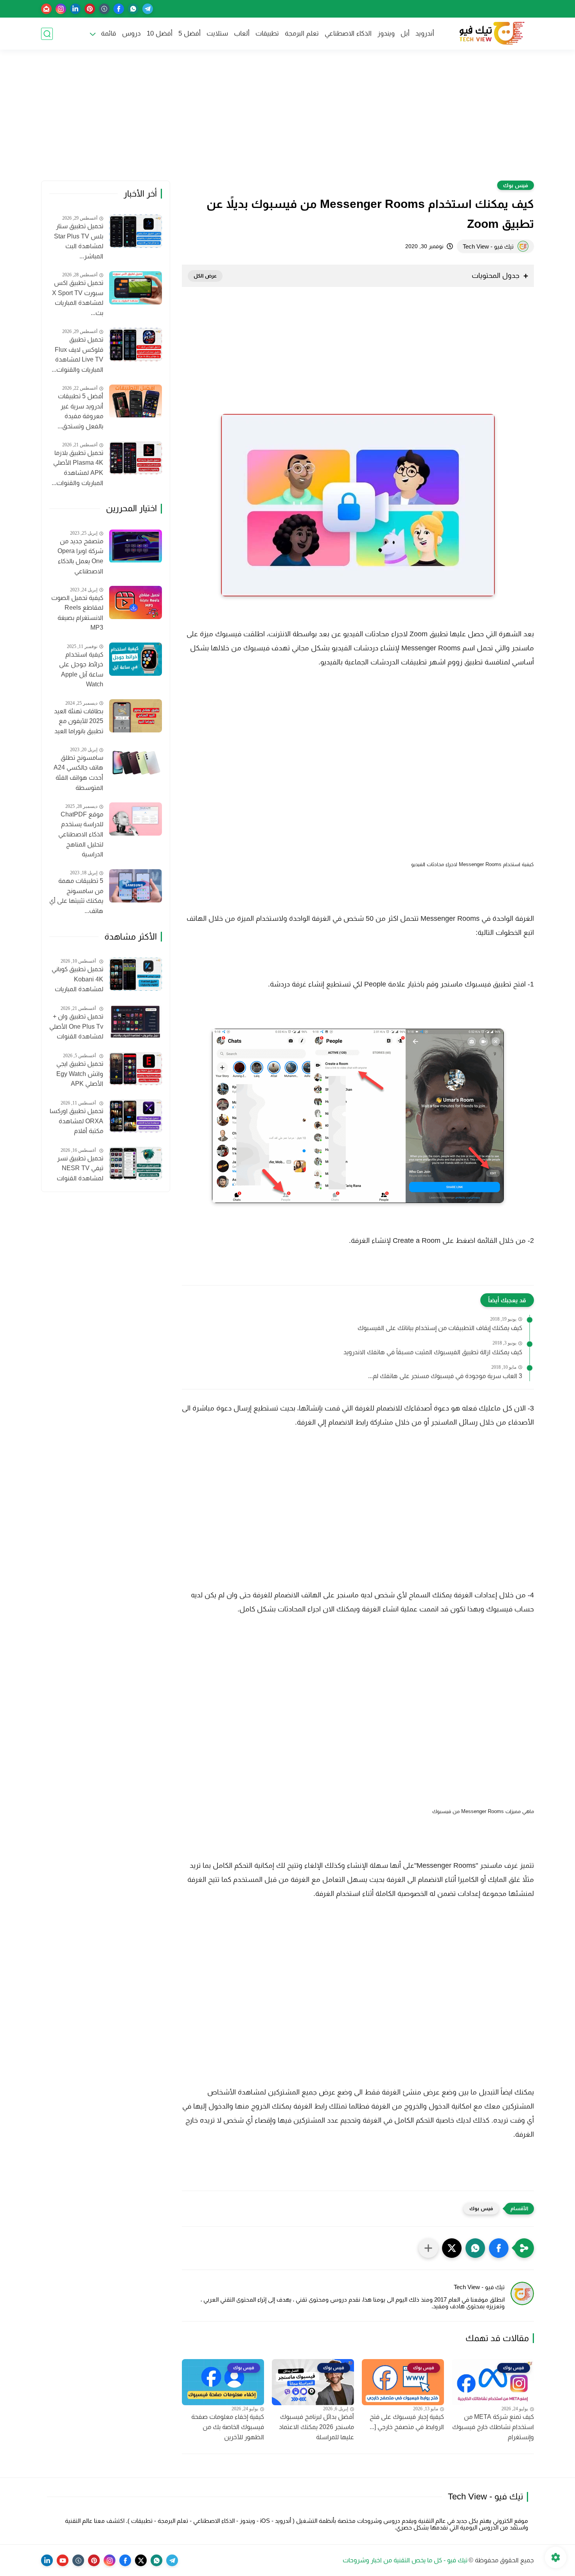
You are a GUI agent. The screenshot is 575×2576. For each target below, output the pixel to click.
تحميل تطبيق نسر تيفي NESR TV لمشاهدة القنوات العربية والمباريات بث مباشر (77, 1169)
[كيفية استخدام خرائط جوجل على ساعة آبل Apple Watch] (136, 659)
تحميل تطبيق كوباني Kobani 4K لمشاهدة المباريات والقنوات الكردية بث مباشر (77, 980)
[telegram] (148, 9)
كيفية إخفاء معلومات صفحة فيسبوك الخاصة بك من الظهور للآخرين (228, 2427)
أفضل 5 (190, 33)
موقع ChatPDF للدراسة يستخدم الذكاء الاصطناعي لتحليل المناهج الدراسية (81, 834)
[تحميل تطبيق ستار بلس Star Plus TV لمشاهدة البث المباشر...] (136, 231)
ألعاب (242, 33)
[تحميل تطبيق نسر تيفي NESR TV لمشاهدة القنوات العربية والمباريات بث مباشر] (136, 1163)
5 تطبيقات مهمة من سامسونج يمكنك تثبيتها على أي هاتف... (76, 896)
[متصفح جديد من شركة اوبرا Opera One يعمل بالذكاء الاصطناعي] (136, 546)
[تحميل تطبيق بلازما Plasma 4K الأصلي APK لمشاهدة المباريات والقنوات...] (136, 458)
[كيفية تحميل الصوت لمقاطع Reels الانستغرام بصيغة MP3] (136, 602)
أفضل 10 (160, 33)
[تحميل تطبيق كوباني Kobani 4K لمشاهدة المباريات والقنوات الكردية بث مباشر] (136, 974)
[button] (499, 2248)
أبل (405, 33)
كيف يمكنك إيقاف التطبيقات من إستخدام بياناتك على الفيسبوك (440, 1328)
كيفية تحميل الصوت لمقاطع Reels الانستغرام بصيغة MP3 (77, 613)
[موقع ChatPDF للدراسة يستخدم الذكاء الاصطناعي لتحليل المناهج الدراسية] (136, 819)
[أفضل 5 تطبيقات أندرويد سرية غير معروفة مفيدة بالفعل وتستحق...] (136, 401)
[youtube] (63, 2560)
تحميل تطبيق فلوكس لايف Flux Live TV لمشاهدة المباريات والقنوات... (77, 354)
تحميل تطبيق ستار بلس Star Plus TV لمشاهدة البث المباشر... (79, 242)
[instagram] (61, 9)
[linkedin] (75, 9)
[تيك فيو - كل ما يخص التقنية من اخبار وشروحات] (491, 34)
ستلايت (217, 33)
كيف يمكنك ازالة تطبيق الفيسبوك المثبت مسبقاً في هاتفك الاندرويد (433, 1352)
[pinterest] (90, 9)
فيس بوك (516, 185)
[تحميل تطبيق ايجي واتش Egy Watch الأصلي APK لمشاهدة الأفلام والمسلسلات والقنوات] (136, 1069)
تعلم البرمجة (302, 33)
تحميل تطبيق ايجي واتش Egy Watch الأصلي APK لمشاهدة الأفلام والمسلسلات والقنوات (80, 1075)
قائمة (109, 33)
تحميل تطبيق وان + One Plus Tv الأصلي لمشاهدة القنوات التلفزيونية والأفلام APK (76, 1028)
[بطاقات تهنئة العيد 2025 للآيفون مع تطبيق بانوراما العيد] (136, 716)
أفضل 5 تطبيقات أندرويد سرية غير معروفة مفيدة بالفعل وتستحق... (80, 411)
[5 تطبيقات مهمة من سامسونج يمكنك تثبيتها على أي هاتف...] (136, 886)
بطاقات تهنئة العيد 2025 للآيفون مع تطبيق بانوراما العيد (79, 721)
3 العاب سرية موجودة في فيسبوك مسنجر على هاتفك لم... (445, 1376)
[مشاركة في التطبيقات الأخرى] (428, 2248)
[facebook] (119, 9)
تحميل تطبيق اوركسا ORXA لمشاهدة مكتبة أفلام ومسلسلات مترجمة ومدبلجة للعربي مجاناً (76, 1122)
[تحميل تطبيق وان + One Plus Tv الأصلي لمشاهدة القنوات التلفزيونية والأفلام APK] (136, 1021)
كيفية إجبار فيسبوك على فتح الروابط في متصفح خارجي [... (407, 2422)
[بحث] (47, 34)
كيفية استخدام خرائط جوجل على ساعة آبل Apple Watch (81, 670)
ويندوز (386, 33)
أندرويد (425, 33)
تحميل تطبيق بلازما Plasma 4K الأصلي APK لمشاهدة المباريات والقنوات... (77, 468)
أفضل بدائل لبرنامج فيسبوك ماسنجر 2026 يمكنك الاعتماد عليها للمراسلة (316, 2427)
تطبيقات (267, 33)
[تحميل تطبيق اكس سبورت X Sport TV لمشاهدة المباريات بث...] (136, 288)
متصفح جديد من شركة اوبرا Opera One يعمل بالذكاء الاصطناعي (80, 556)
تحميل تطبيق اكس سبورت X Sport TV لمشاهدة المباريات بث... (78, 298)
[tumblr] (104, 9)
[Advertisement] (287, 120)
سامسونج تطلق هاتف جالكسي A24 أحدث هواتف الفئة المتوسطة (78, 773)
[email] (46, 9)
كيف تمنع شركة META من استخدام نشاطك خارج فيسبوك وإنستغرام (493, 2427)
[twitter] (141, 2560)
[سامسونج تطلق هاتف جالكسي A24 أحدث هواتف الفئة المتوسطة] (136, 763)
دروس (131, 33)
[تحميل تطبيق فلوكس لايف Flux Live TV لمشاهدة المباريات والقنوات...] (136, 345)
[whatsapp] (133, 9)
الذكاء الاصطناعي (348, 33)
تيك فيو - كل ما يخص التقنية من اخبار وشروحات (405, 2560)
